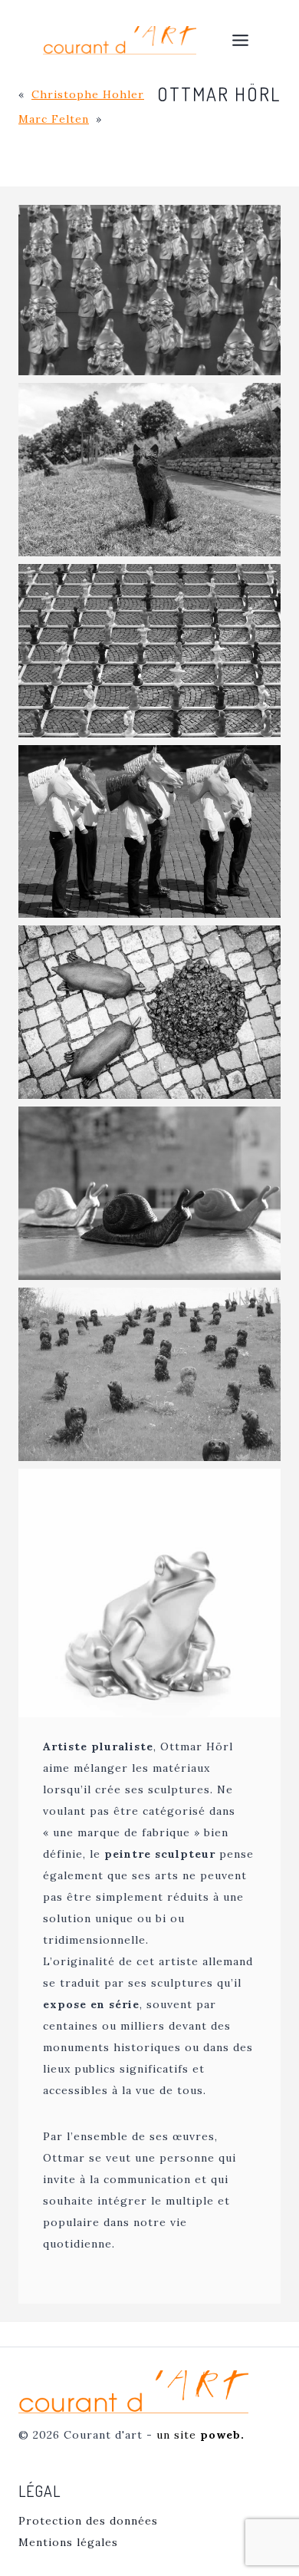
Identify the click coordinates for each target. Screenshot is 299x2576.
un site (200, 2435)
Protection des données (88, 2521)
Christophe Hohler (88, 94)
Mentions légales (68, 2542)
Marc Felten (54, 119)
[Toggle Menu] (240, 40)
